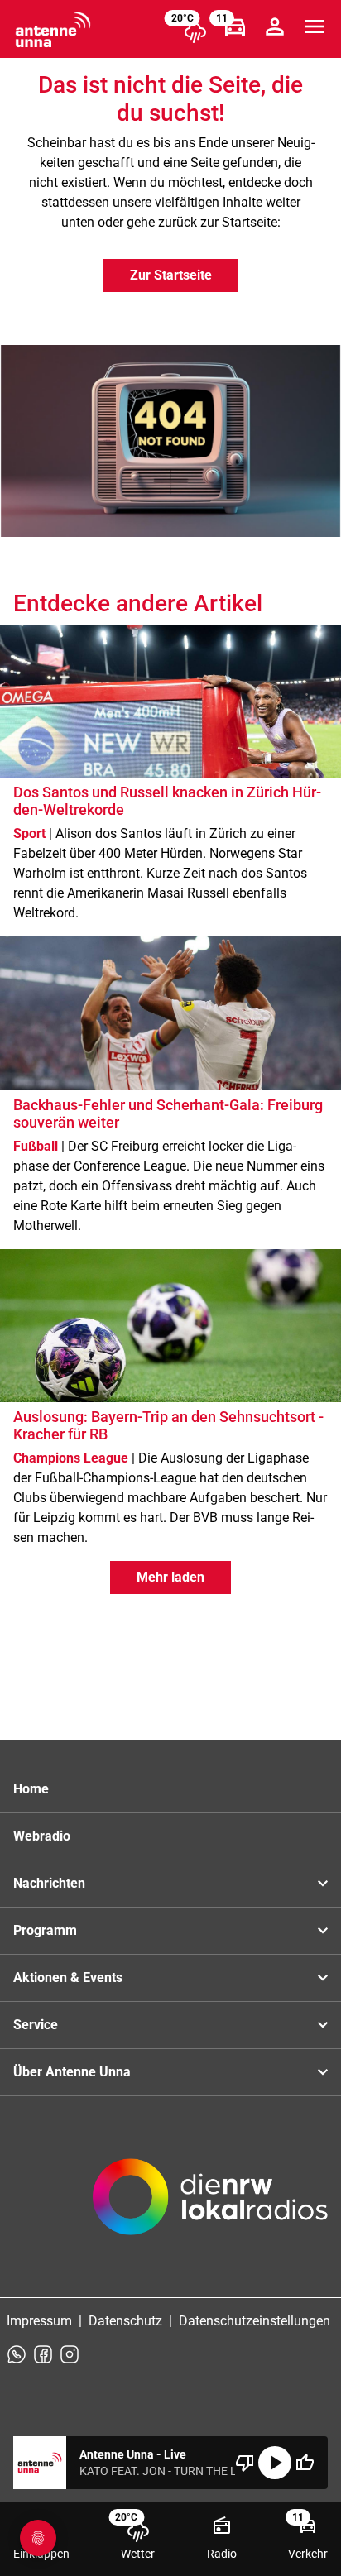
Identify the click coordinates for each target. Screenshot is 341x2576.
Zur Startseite (171, 275)
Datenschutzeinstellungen (255, 2321)
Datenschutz (125, 2321)
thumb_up (305, 2463)
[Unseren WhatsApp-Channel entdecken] (17, 2354)
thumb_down (245, 2463)
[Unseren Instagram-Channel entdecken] (70, 2354)
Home (31, 1789)
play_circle (275, 2463)
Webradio (42, 1836)
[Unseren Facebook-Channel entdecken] (43, 2354)
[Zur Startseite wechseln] (53, 30)
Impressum (39, 2321)
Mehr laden (170, 1577)
